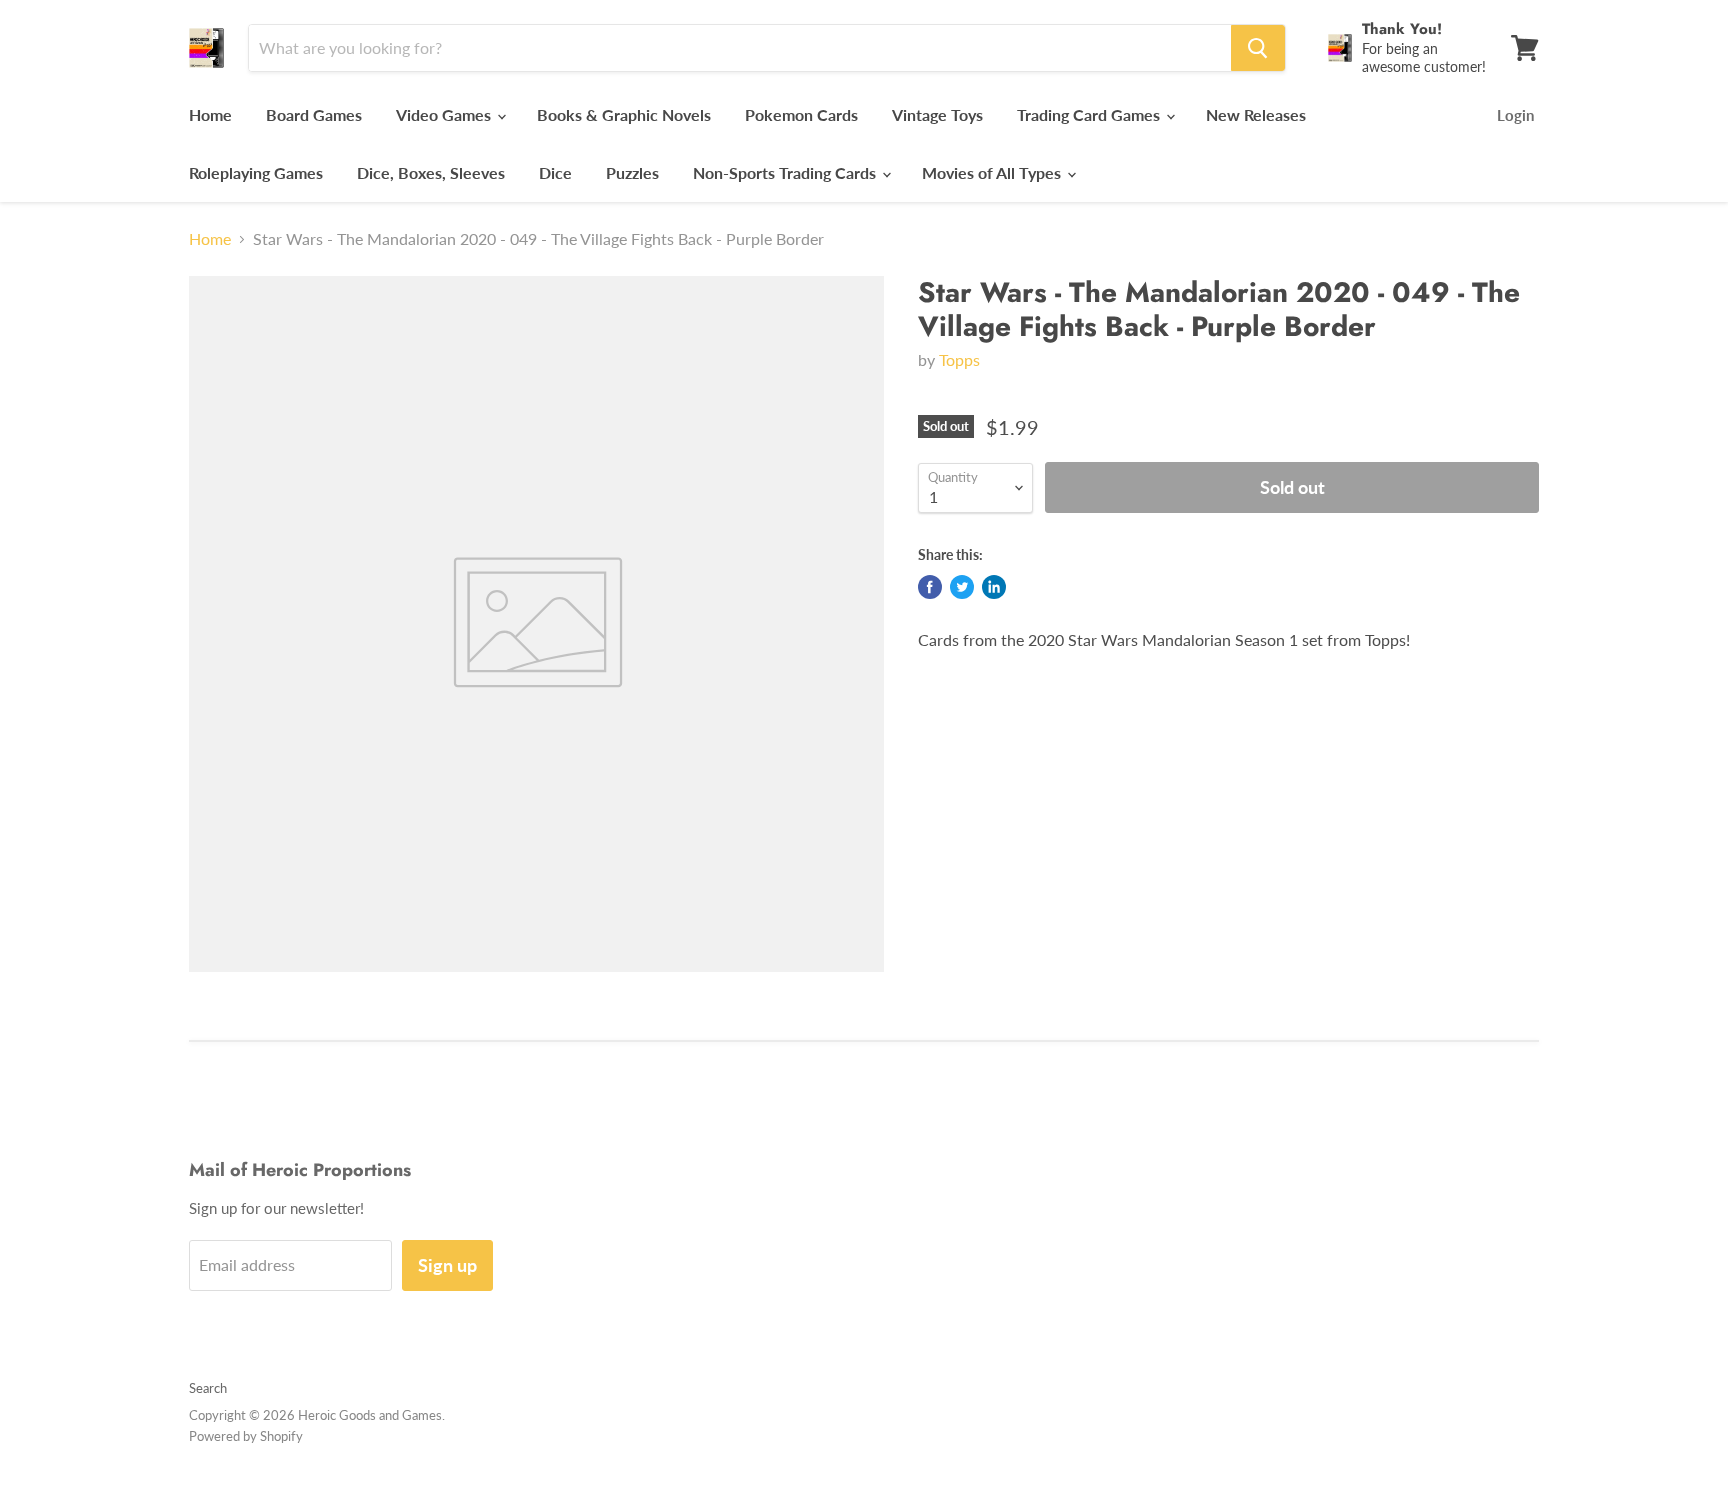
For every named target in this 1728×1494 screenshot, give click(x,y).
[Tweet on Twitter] (962, 587)
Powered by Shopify (246, 1436)
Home (210, 114)
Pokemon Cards (801, 114)
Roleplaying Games (256, 172)
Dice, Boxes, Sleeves (431, 172)
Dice (555, 172)
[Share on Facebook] (930, 587)
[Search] (1258, 48)
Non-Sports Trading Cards (786, 172)
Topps (959, 359)
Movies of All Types (993, 172)
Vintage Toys (937, 114)
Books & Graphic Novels (624, 114)
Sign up (447, 1265)
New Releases (1256, 114)
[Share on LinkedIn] (994, 587)
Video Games (445, 114)
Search (208, 1388)
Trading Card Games (1090, 114)
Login (1515, 115)
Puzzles (632, 172)
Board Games (314, 114)
